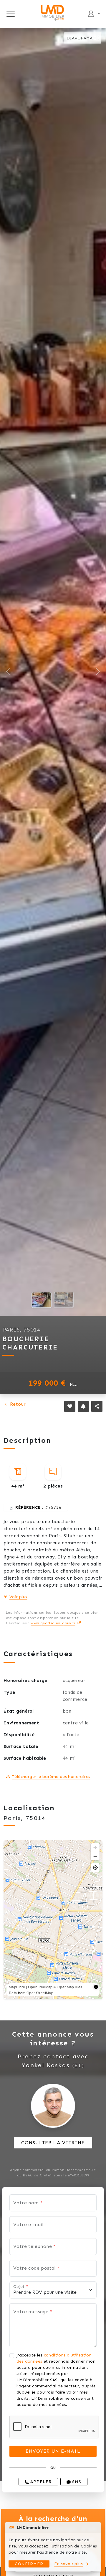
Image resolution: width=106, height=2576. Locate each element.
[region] (53, 1920)
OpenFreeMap (40, 1987)
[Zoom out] (95, 1856)
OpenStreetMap (40, 1993)
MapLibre (17, 1987)
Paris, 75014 (21, 1329)
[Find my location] (95, 1868)
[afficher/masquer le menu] (10, 14)
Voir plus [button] (18, 1597)
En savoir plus (68, 2564)
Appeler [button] (40, 2482)
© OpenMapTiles (68, 1987)
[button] (70, 1406)
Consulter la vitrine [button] (53, 2143)
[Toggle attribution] (96, 1987)
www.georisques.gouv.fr (53, 1623)
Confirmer (29, 2564)
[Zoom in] (95, 1848)
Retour (18, 1404)
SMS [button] (76, 2482)
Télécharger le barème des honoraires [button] (51, 1777)
